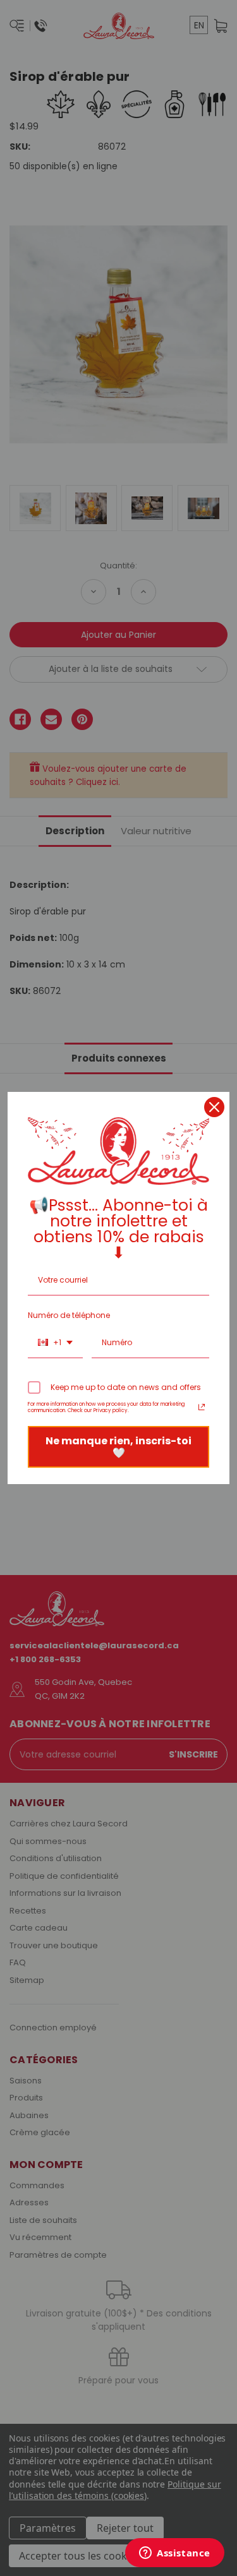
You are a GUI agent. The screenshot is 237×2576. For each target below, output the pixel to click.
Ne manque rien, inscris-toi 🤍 (118, 1447)
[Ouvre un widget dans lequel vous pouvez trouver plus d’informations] (175, 2554)
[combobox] (55, 1343)
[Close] (214, 1107)
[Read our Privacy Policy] (202, 1407)
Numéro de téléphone (69, 1315)
